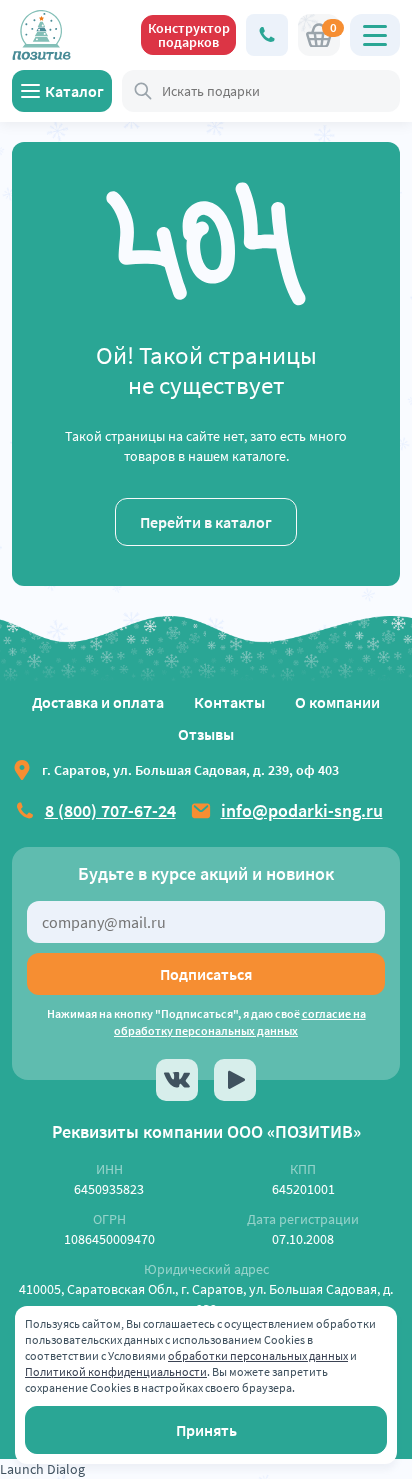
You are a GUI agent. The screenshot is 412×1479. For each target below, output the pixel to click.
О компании (337, 702)
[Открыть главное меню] (375, 35)
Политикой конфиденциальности (116, 1371)
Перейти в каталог (206, 522)
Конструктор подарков (189, 35)
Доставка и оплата (98, 702)
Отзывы (206, 734)
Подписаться (206, 974)
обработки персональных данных (258, 1355)
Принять (206, 1430)
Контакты (229, 702)
